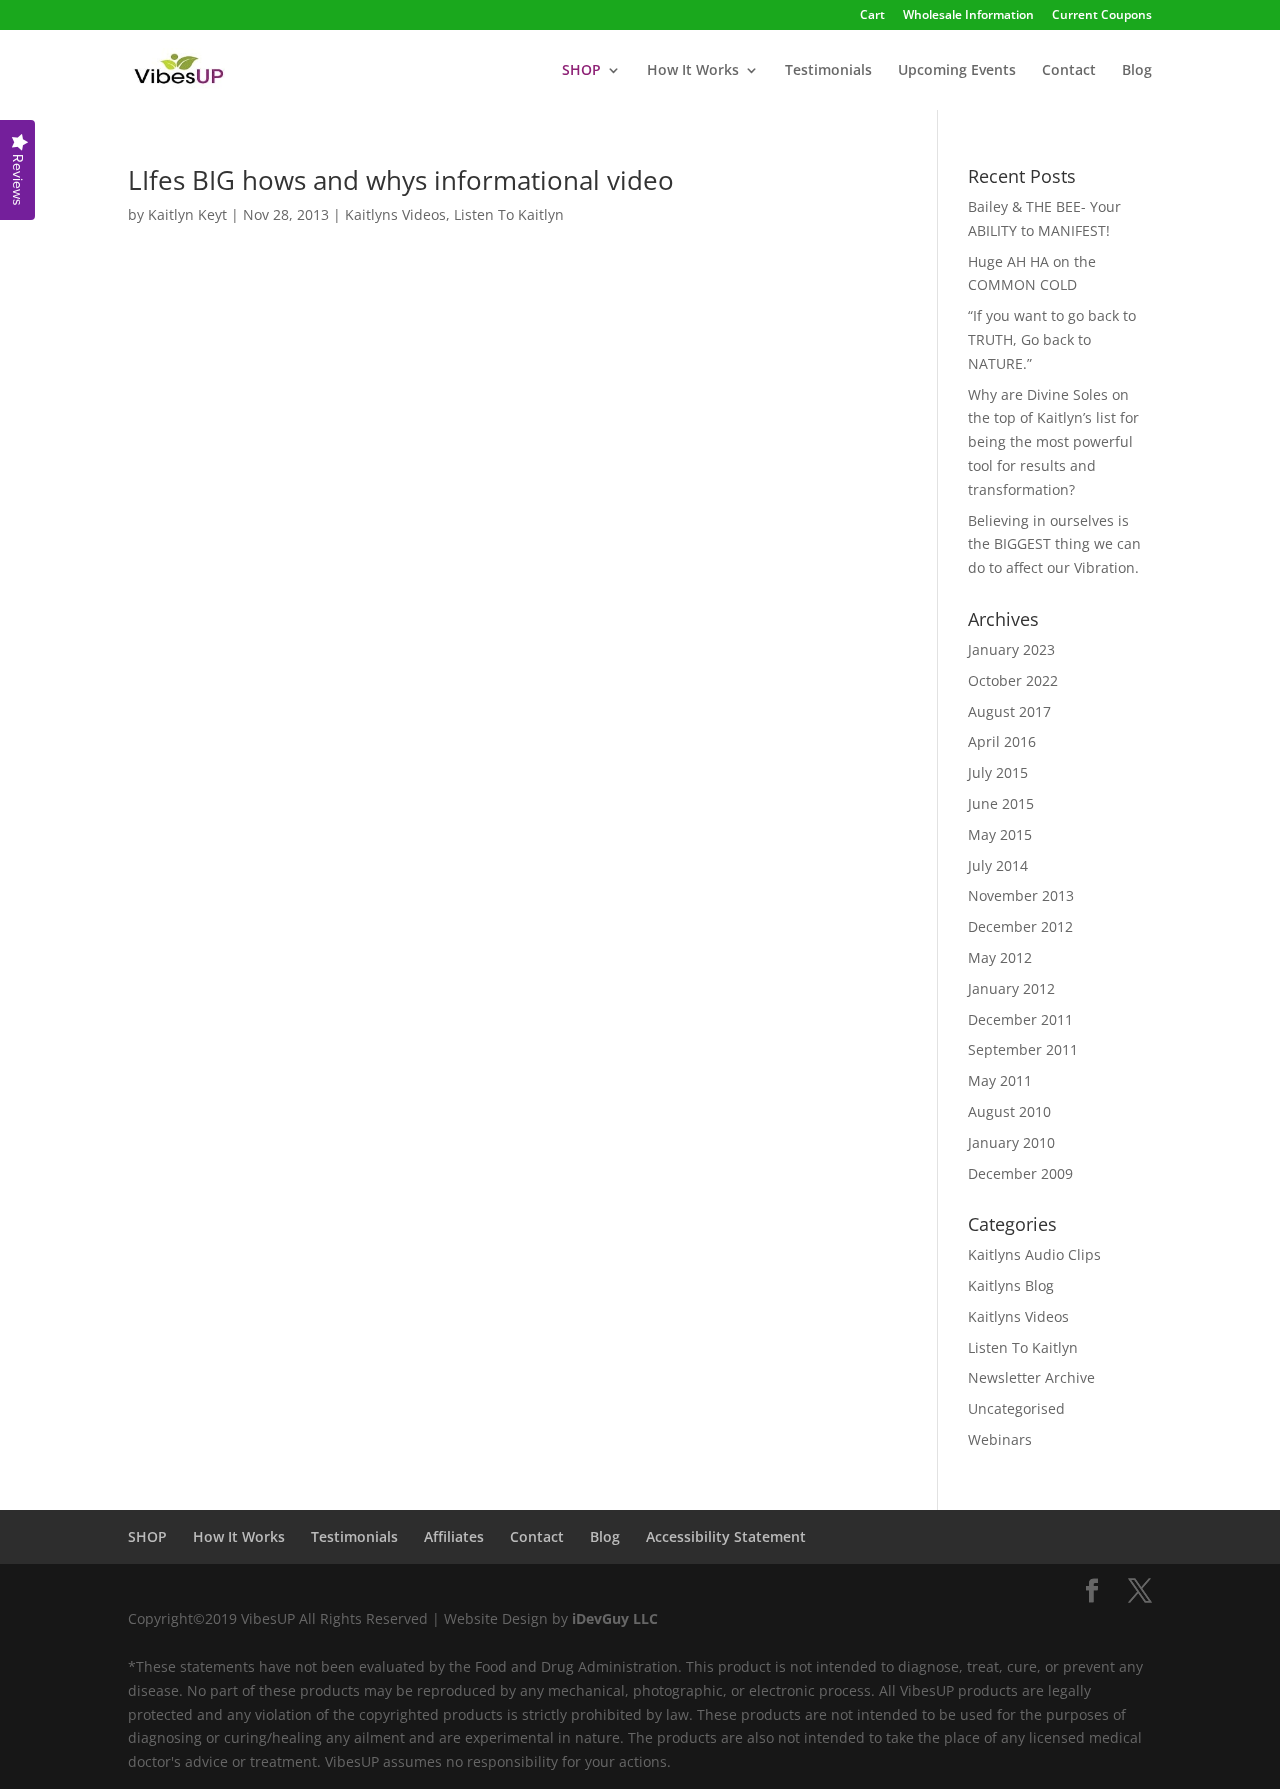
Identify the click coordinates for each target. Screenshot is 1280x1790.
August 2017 (1009, 711)
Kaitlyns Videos (395, 214)
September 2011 (1023, 1049)
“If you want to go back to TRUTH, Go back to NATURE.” (1052, 339)
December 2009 (1020, 1173)
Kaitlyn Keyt (187, 214)
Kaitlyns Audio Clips (1034, 1254)
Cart (872, 16)
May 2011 (1000, 1080)
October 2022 (1013, 680)
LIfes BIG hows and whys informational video (401, 180)
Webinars (1000, 1439)
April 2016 (1002, 741)
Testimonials (828, 71)
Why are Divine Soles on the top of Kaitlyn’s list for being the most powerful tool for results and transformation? (1053, 442)
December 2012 (1020, 926)
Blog (1137, 71)
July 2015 (998, 772)
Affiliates (454, 1536)
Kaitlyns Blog (1011, 1285)
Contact (1069, 71)
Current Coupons (1102, 16)
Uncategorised (1016, 1408)
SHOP (147, 1536)
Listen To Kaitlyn (509, 214)
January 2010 (1011, 1142)
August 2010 (1009, 1111)
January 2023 (1011, 649)
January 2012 (1011, 988)
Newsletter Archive (1031, 1377)
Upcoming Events (957, 71)
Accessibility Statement (726, 1536)
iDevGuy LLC (615, 1618)
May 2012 (1000, 957)
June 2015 (1001, 803)
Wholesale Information (968, 16)
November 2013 (1021, 895)
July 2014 (998, 865)
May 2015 (1000, 834)
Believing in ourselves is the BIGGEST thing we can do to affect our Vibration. (1054, 544)
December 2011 (1020, 1019)
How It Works (693, 71)
